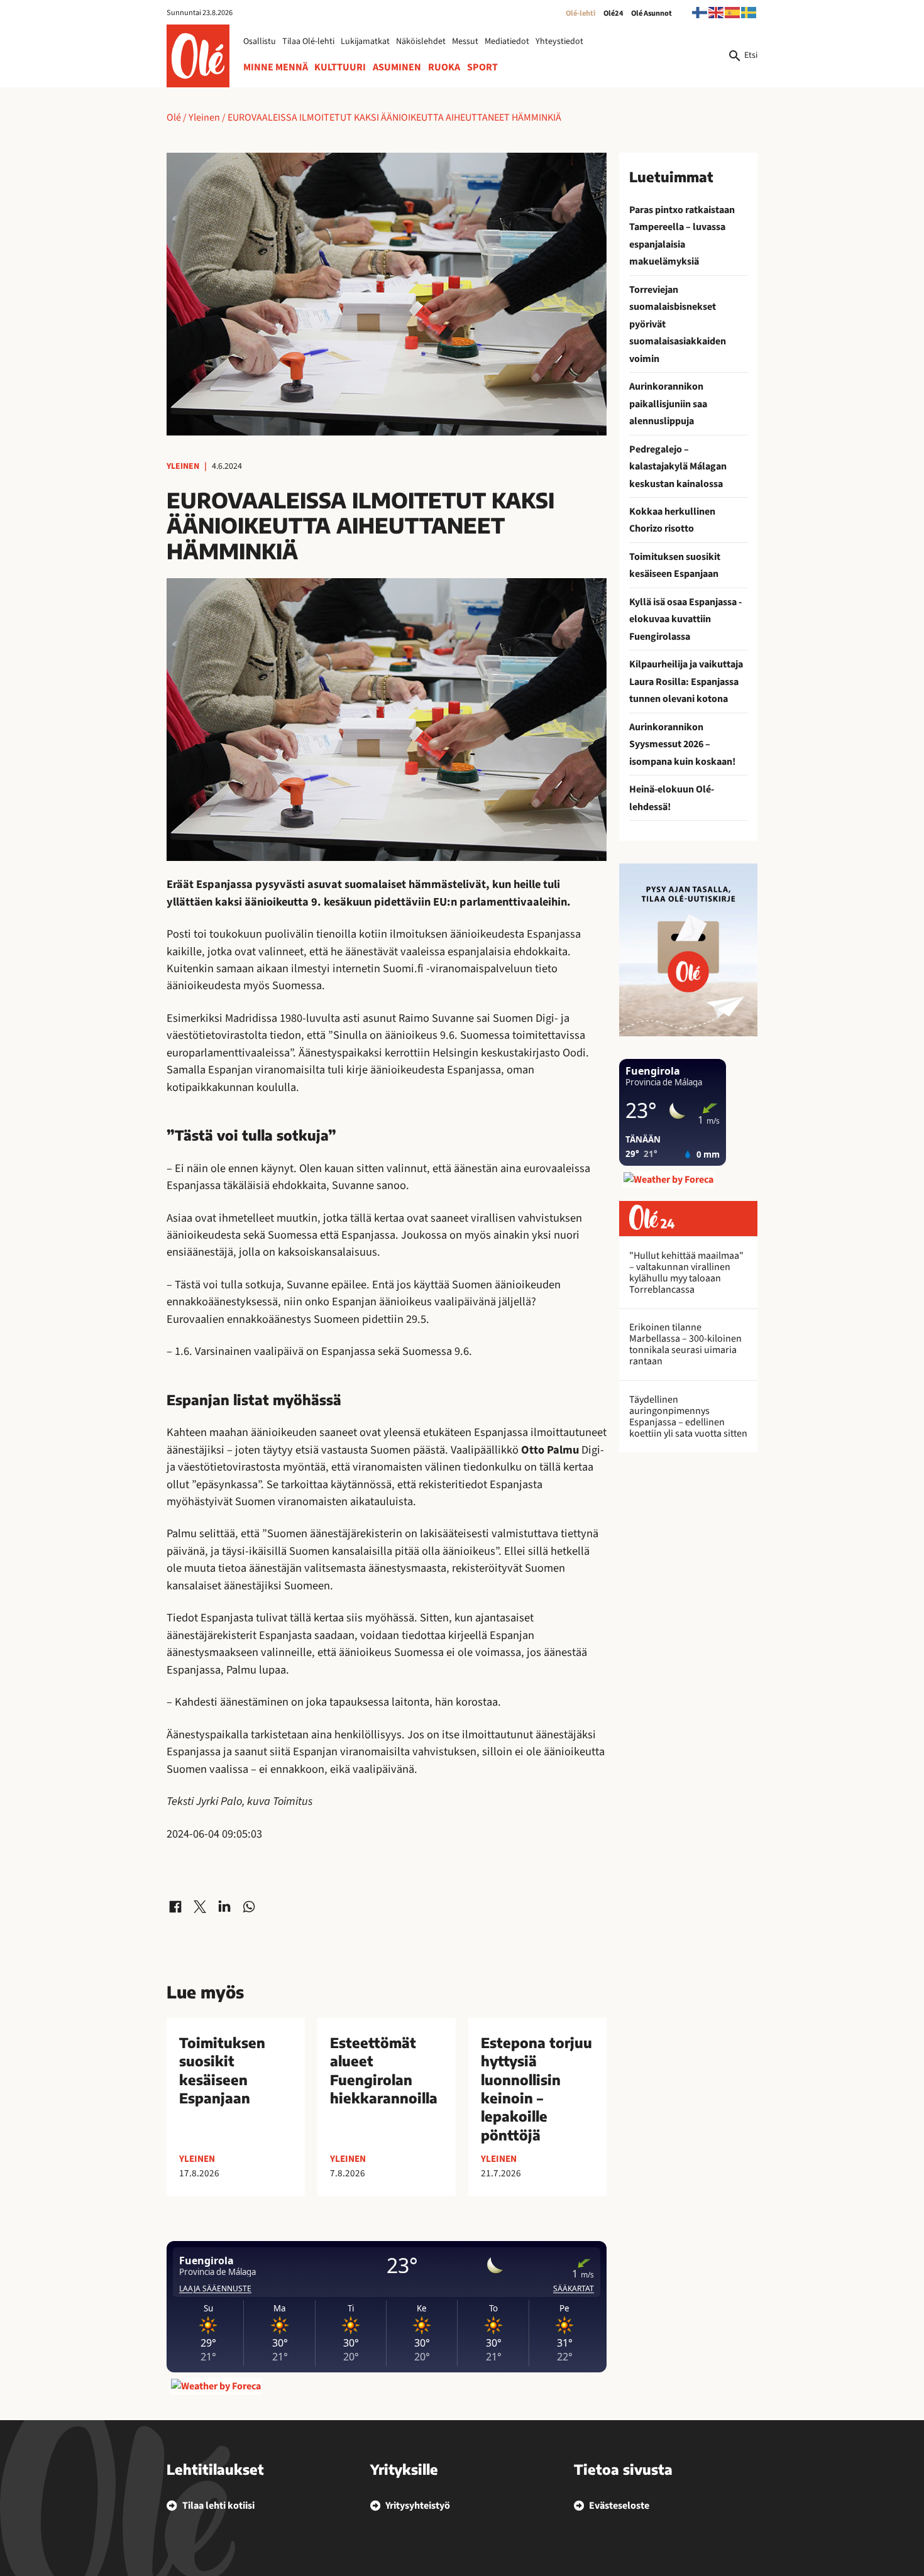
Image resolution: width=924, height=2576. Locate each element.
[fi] (700, 12)
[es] (733, 12)
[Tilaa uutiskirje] (688, 950)
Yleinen (204, 118)
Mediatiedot (507, 41)
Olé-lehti (580, 13)
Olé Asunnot (652, 13)
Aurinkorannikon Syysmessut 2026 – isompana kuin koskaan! (682, 744)
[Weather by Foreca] (216, 2386)
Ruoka (444, 67)
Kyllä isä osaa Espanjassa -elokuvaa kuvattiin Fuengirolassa (685, 619)
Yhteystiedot (559, 41)
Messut (465, 41)
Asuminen (397, 67)
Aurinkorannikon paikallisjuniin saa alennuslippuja (668, 404)
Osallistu (260, 41)
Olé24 (613, 13)
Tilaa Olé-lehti (308, 41)
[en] (717, 12)
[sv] (749, 12)
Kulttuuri (340, 67)
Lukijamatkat (365, 41)
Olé (174, 118)
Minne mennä (276, 67)
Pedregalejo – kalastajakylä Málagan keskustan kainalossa (678, 467)
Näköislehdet (421, 41)
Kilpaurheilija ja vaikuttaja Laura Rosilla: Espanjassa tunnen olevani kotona (686, 682)
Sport (482, 67)
